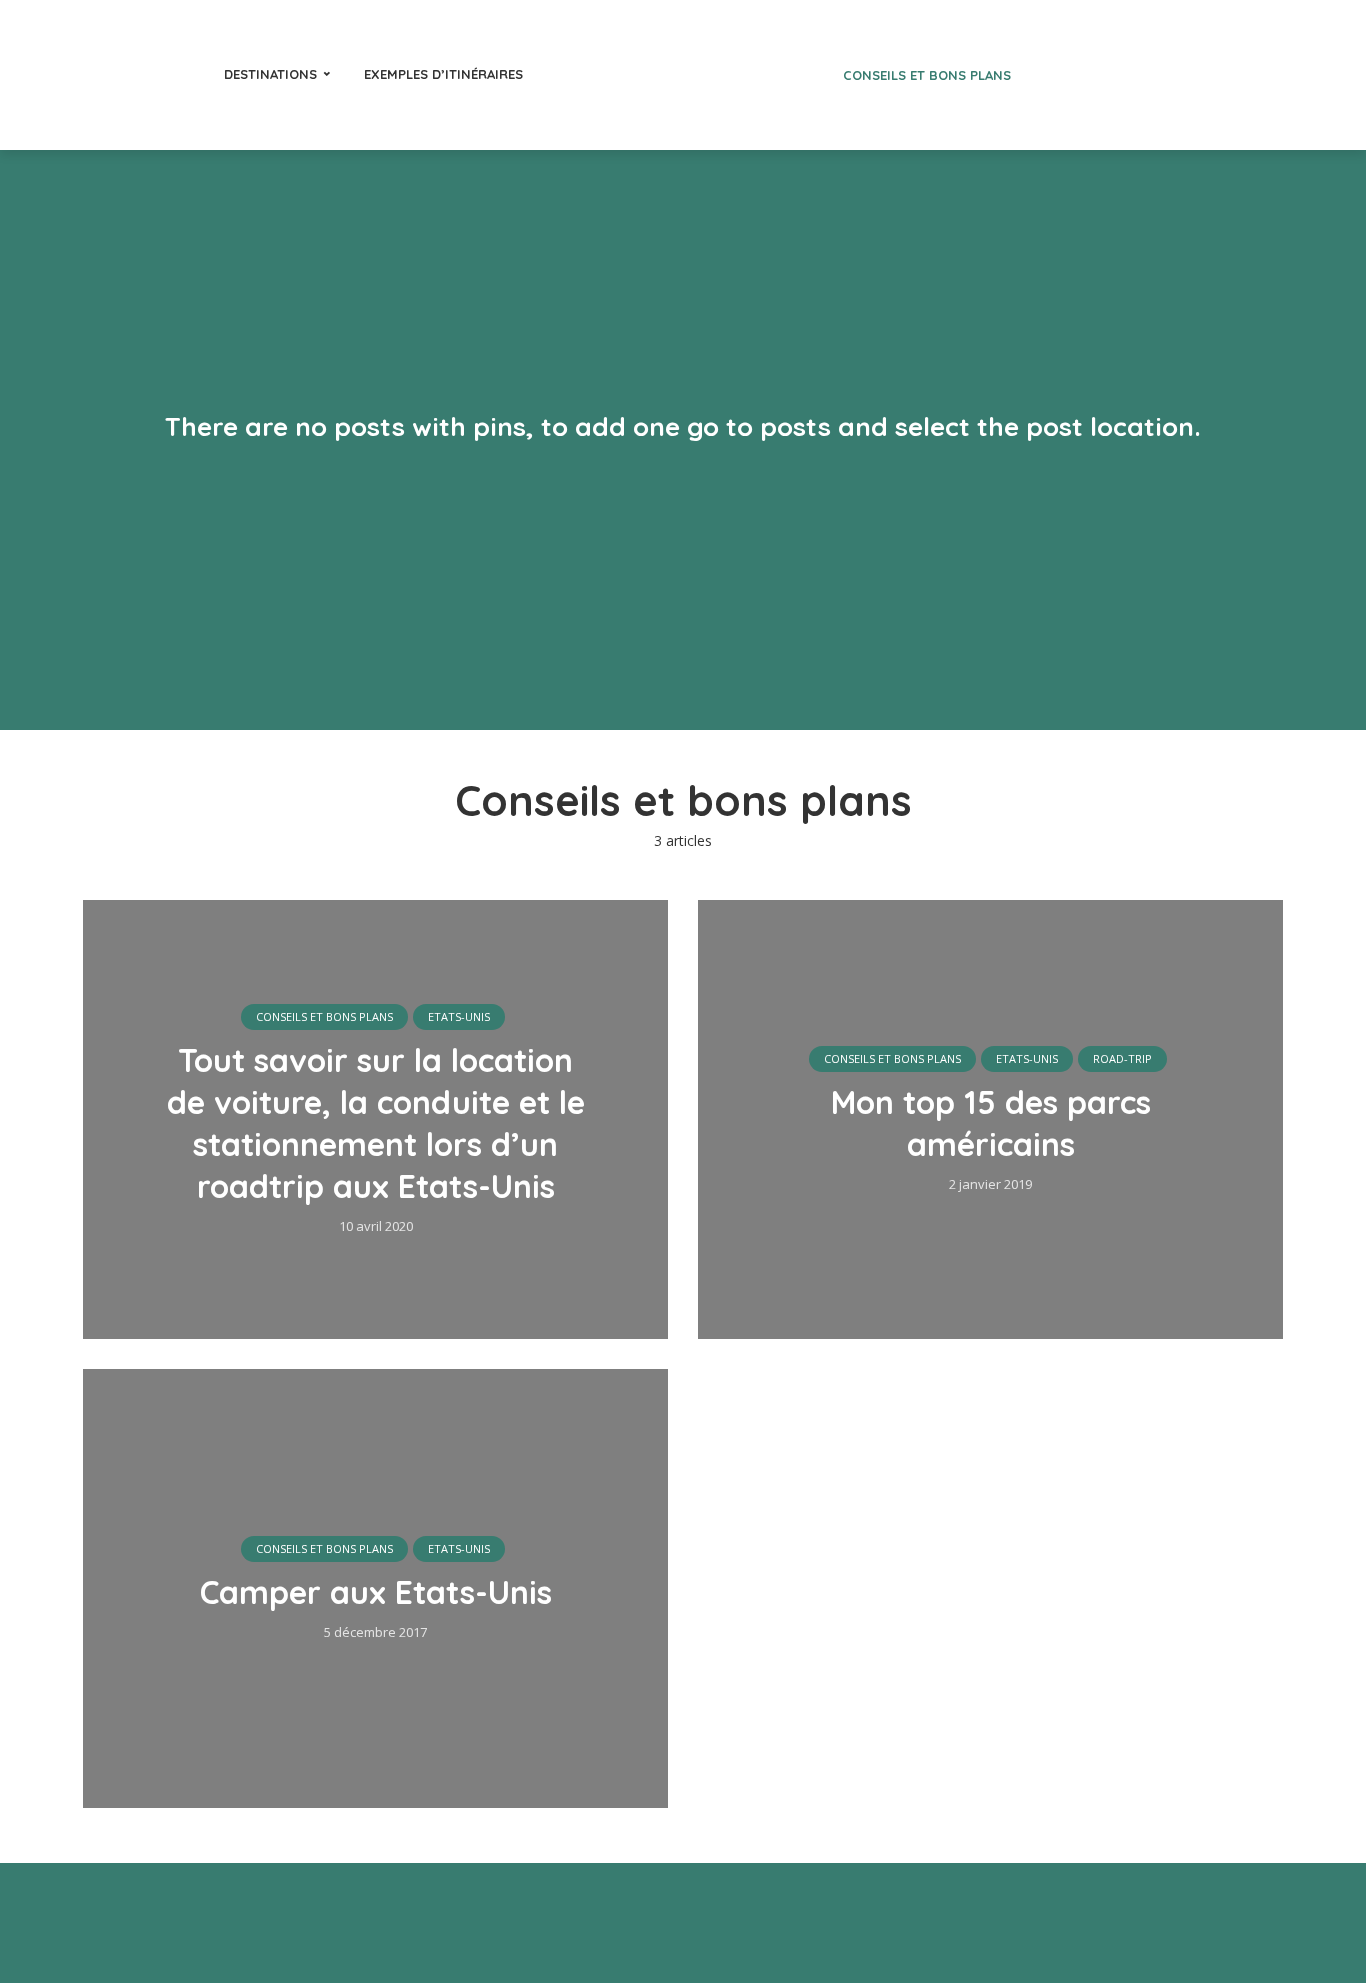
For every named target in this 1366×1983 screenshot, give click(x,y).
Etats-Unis (459, 1016)
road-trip (1122, 1058)
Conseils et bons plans (927, 75)
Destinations (270, 74)
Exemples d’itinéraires (443, 74)
